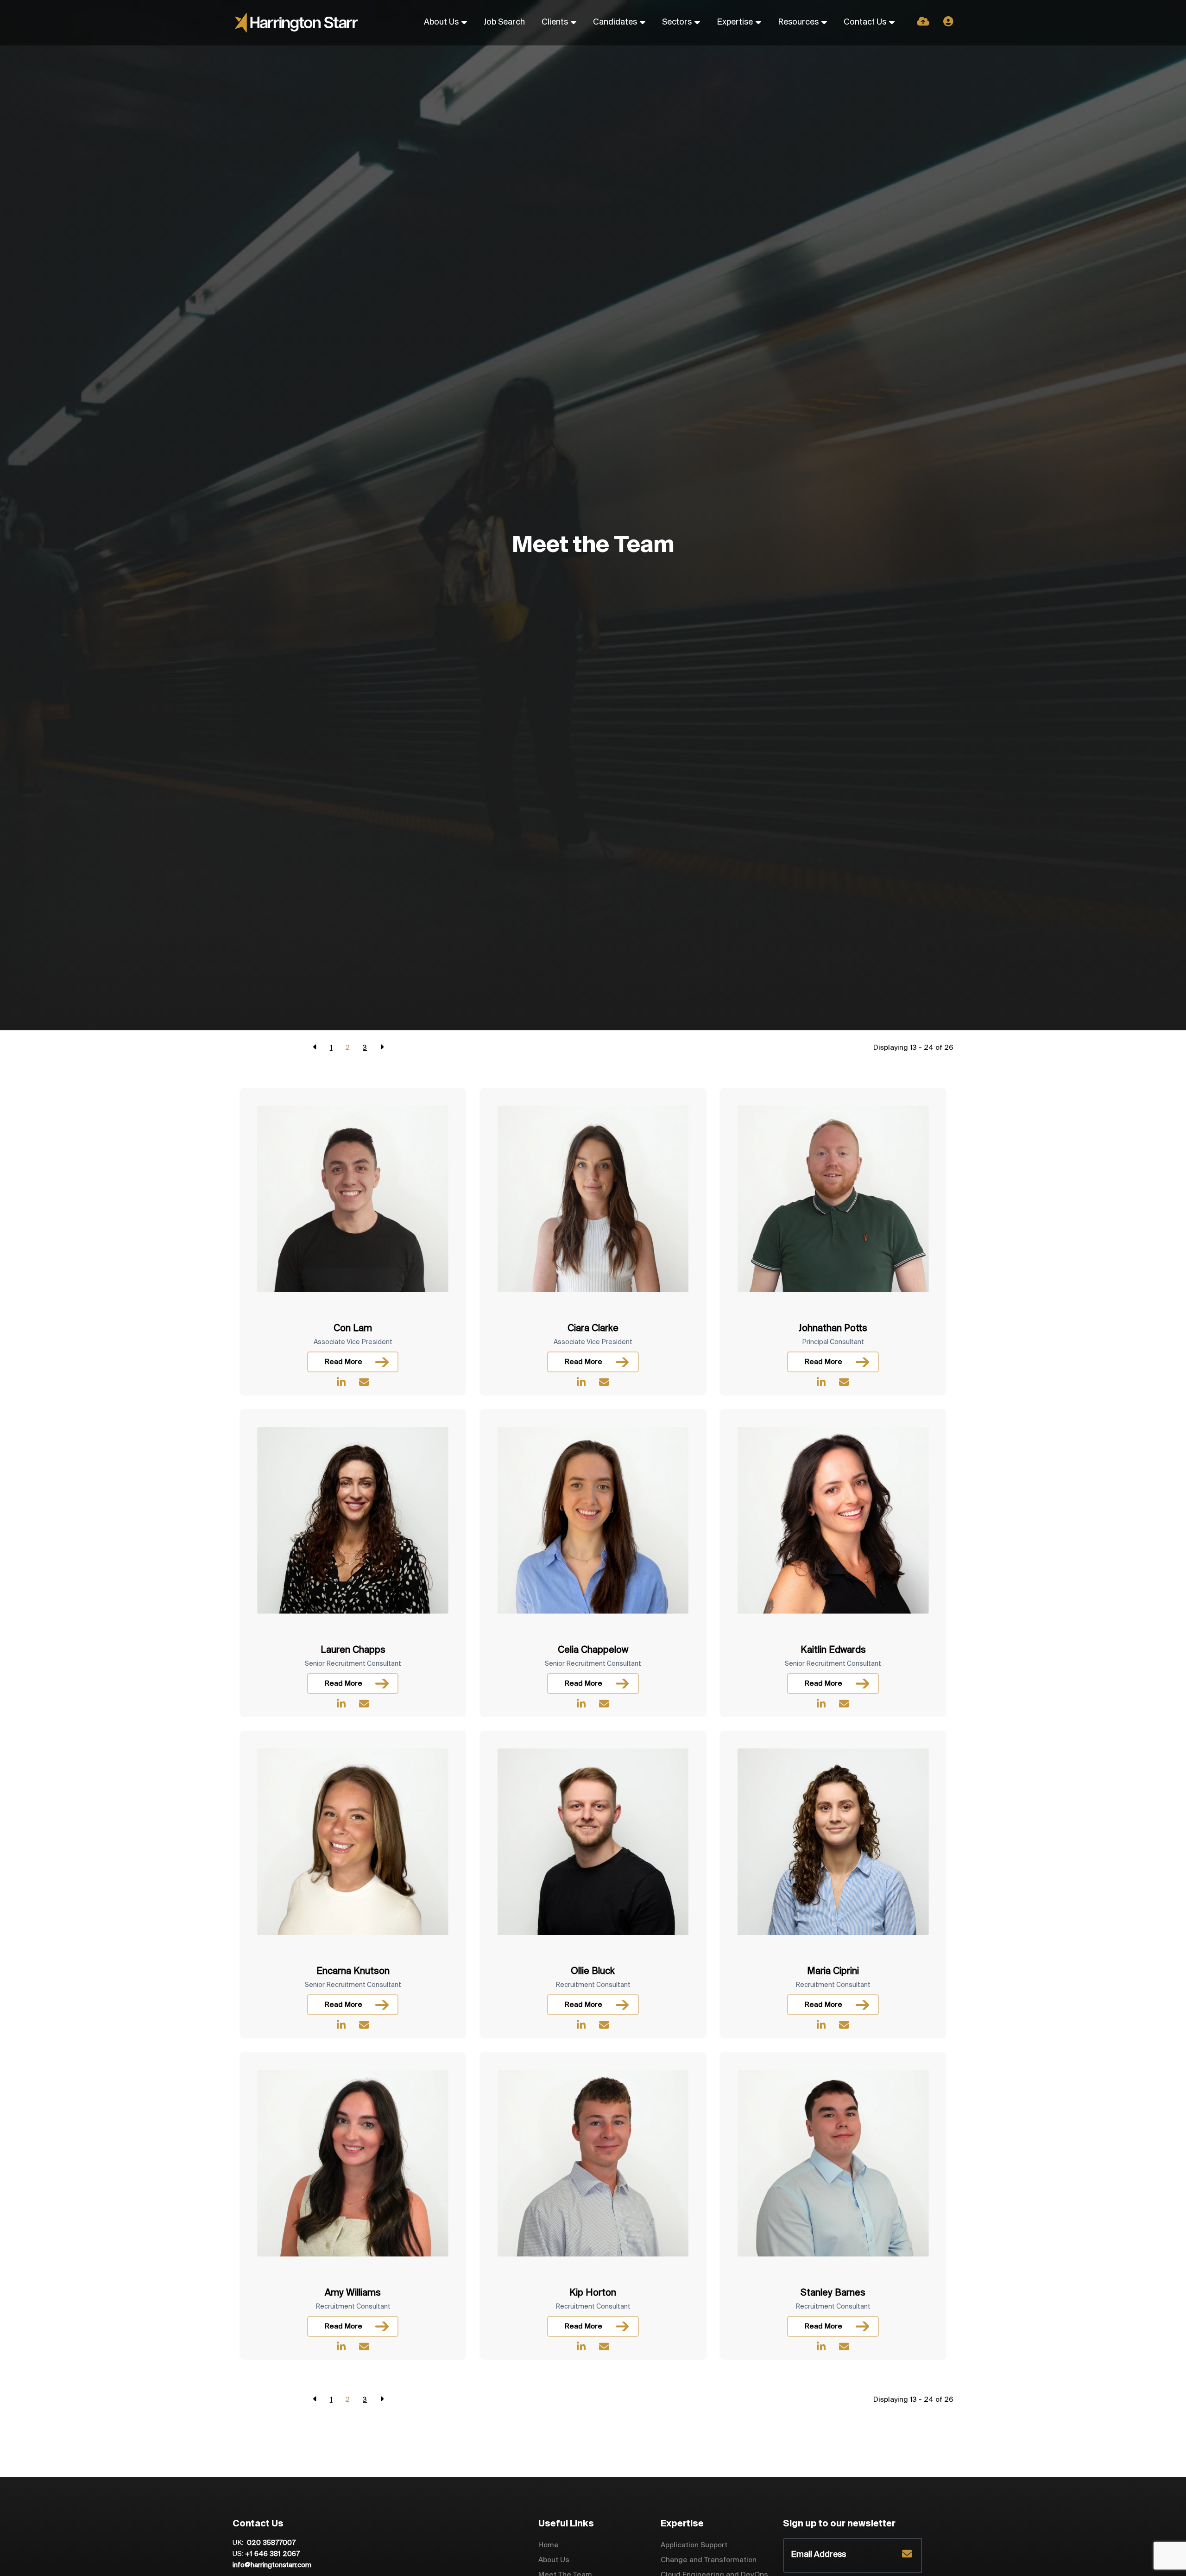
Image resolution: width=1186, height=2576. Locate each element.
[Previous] (315, 1048)
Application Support (694, 2545)
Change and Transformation (709, 2560)
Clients (555, 22)
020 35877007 (270, 2543)
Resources (798, 22)
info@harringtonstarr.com (272, 2565)
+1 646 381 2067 (272, 2554)
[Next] (382, 1048)
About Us (441, 22)
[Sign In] (948, 22)
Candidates (615, 22)
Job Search (504, 22)
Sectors (677, 22)
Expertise (735, 22)
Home (549, 2545)
